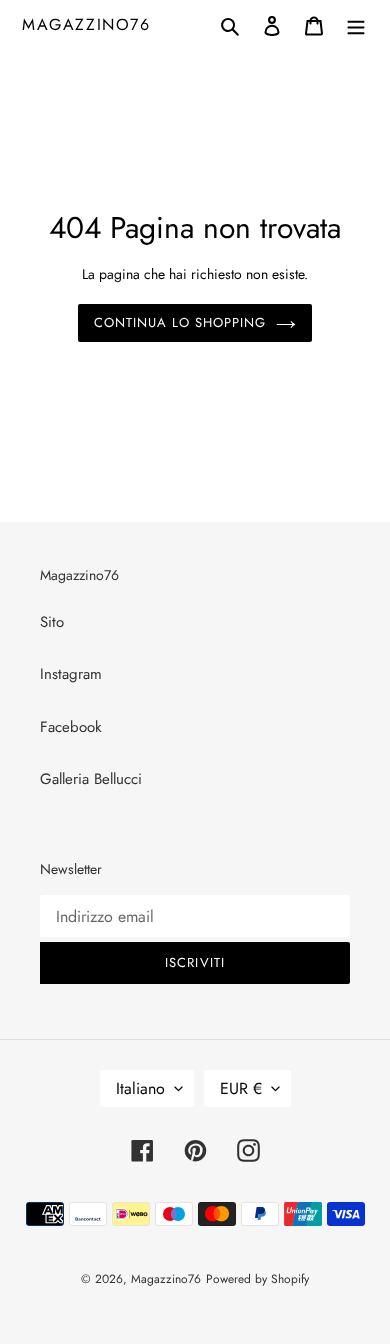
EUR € (241, 1088)
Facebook (71, 727)
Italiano (140, 1088)
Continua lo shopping (180, 322)
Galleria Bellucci (91, 779)
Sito (52, 622)
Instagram (71, 674)
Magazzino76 (86, 24)
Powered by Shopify (257, 1279)
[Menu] (356, 24)
